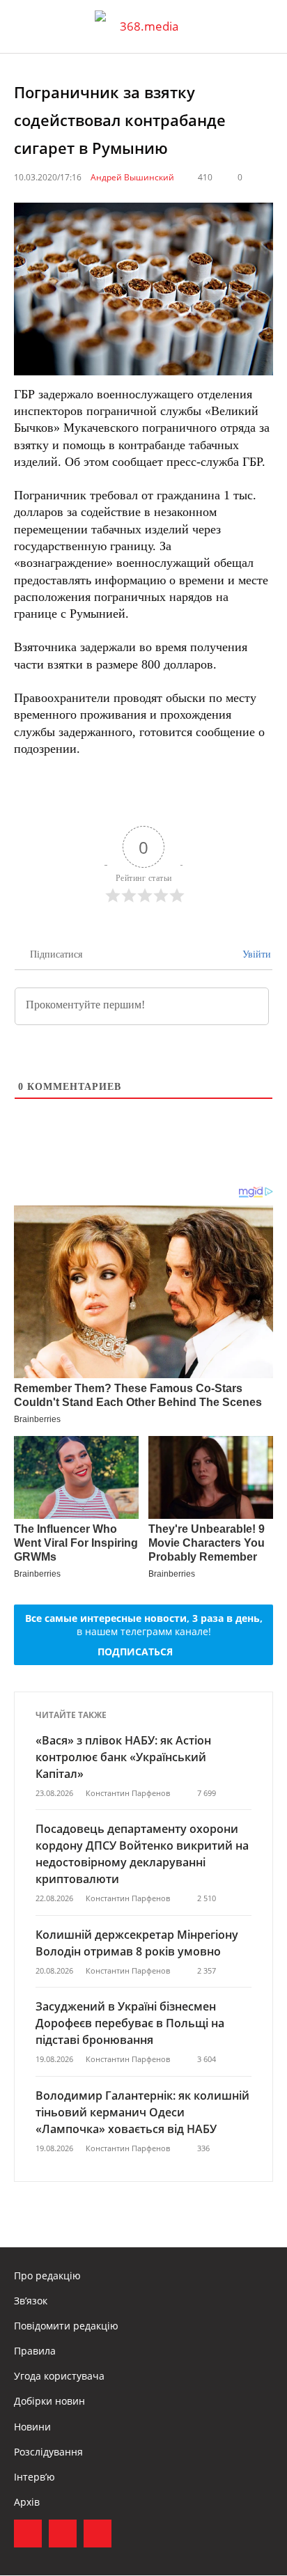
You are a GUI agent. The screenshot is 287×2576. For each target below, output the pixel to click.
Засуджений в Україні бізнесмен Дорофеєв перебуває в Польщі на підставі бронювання (130, 2023)
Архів (27, 2502)
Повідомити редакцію (66, 2326)
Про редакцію (47, 2276)
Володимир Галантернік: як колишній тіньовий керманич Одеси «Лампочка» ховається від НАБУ (142, 2112)
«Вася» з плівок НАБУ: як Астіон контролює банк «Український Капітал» (123, 1757)
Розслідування (48, 2452)
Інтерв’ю (34, 2477)
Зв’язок (31, 2301)
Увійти (255, 954)
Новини (32, 2427)
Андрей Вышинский (132, 177)
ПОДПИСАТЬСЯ (135, 1652)
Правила (35, 2351)
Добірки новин (49, 2401)
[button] (263, 26)
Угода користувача (59, 2376)
